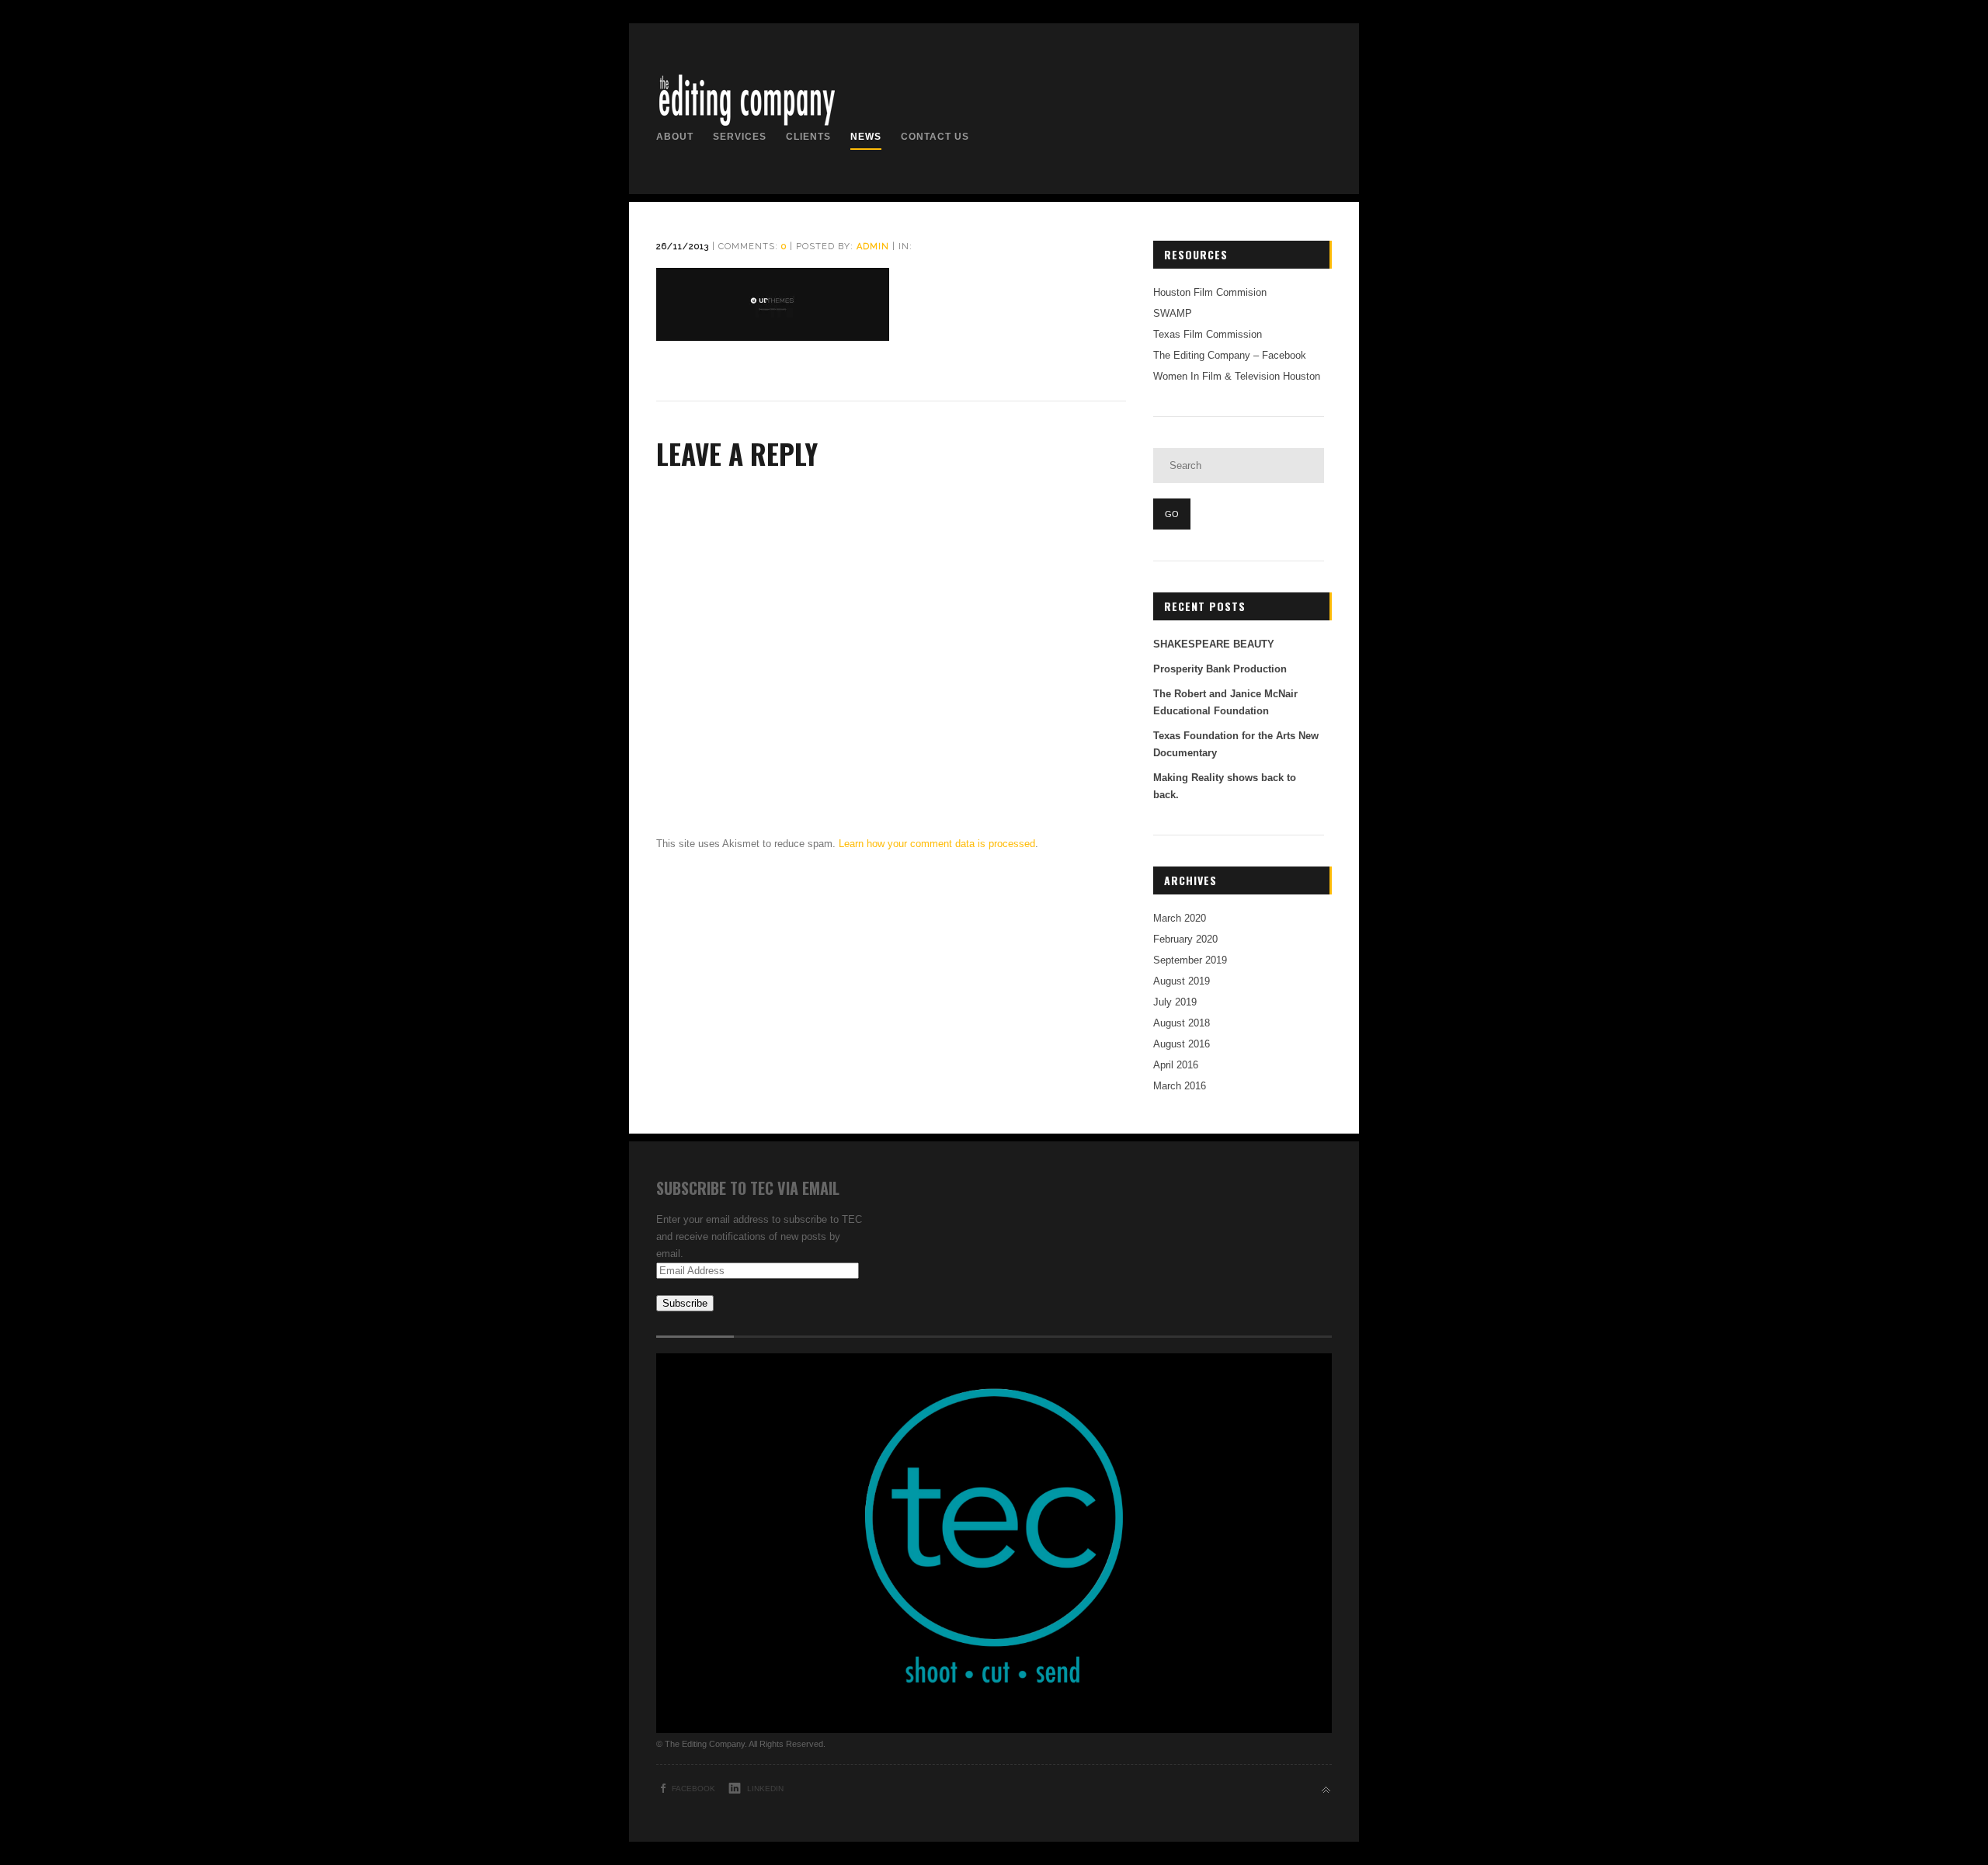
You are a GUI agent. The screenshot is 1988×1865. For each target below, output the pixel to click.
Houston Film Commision (1210, 292)
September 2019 (1190, 960)
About (675, 137)
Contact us (935, 137)
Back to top (1326, 1790)
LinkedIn (765, 1789)
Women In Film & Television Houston (1237, 376)
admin (873, 247)
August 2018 (1182, 1023)
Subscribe (685, 1303)
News (866, 137)
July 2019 (1175, 1002)
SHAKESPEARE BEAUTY (1214, 644)
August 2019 (1182, 981)
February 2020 (1185, 939)
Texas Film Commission (1208, 334)
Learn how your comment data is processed (937, 844)
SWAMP (1173, 313)
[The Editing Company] (746, 125)
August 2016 (1182, 1044)
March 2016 (1180, 1086)
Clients (808, 137)
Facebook (693, 1789)
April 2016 (1176, 1065)
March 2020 (1180, 918)
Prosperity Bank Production (1220, 669)
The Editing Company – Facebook (1230, 355)
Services (740, 137)
